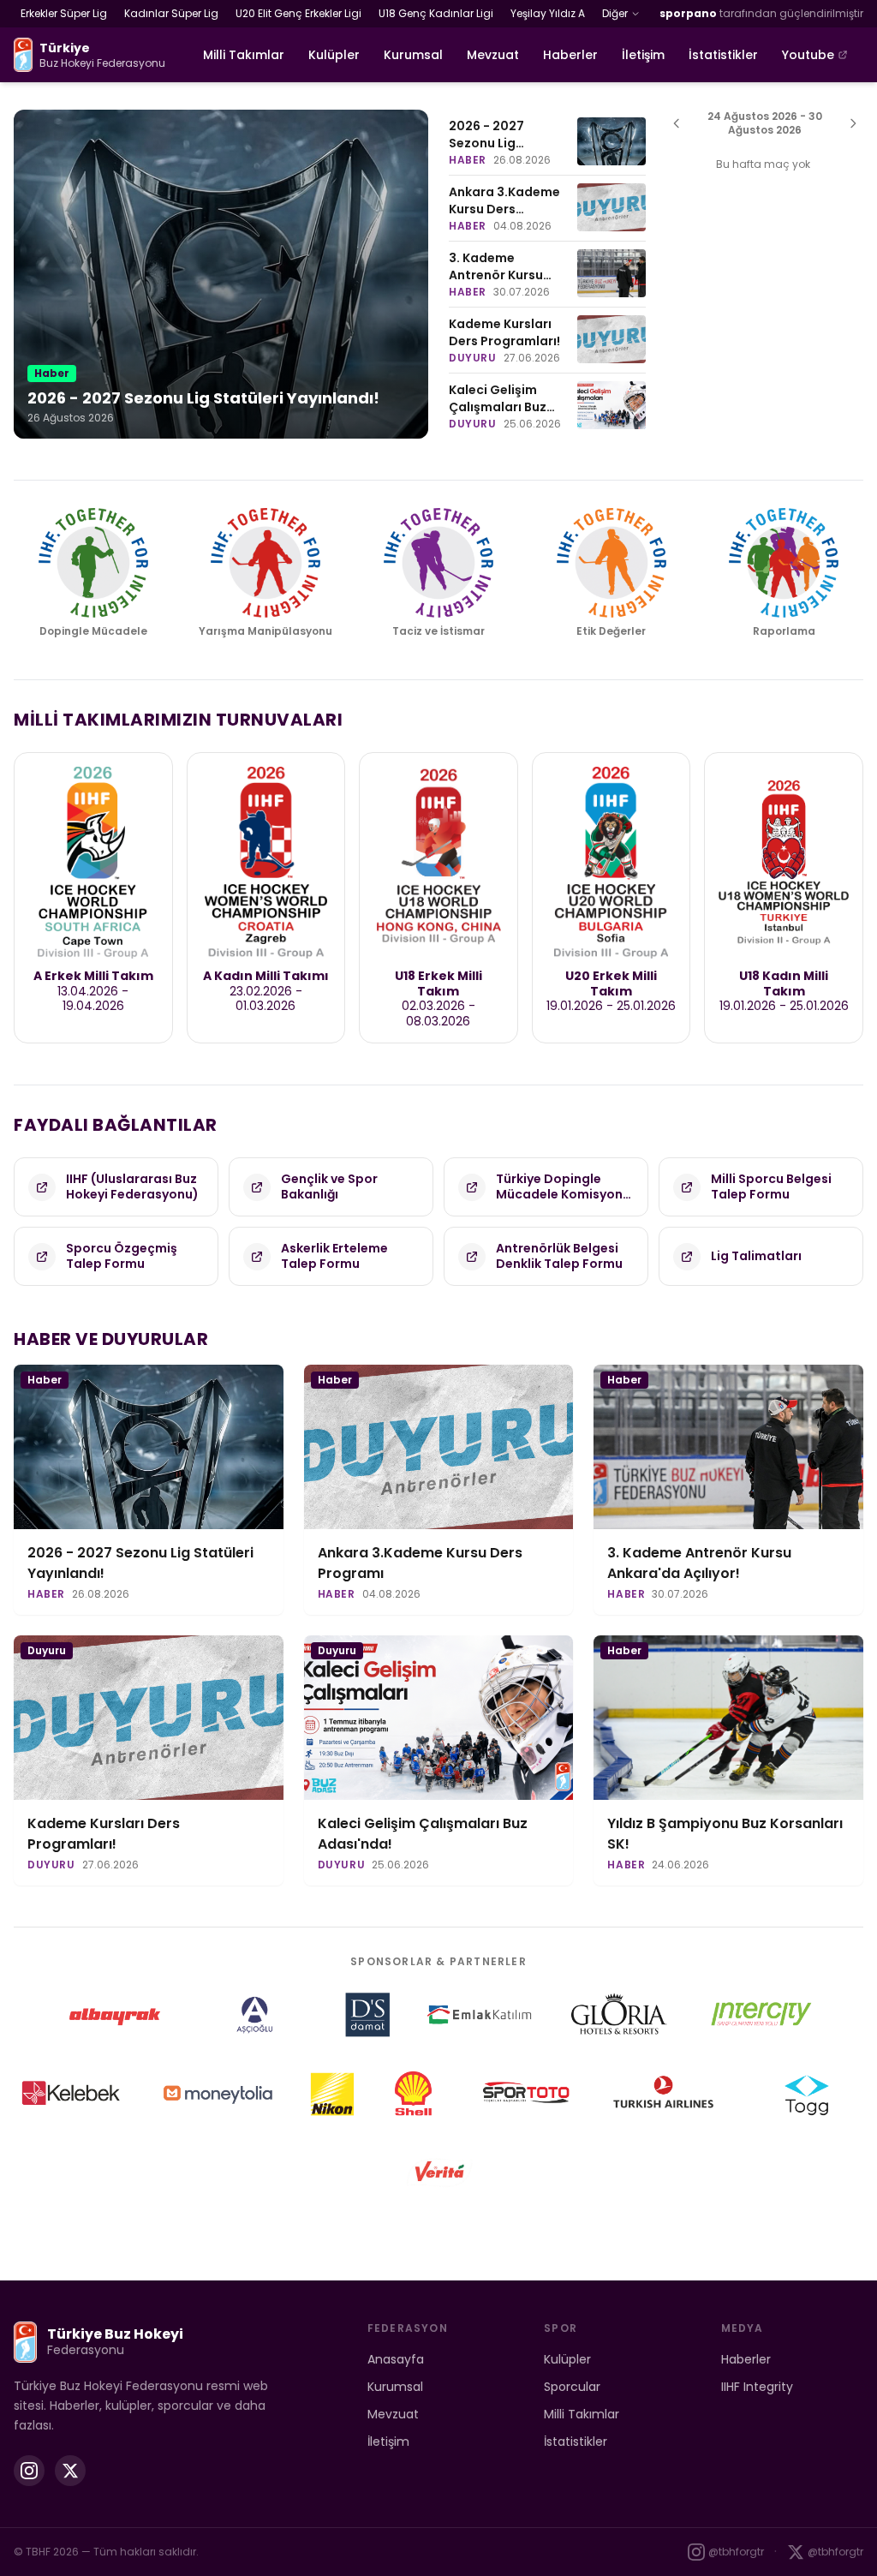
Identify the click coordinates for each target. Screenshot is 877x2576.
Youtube (808, 55)
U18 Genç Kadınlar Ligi (436, 13)
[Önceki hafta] (677, 123)
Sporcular (572, 2387)
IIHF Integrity (757, 2387)
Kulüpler (334, 55)
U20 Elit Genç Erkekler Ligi (298, 13)
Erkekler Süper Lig (64, 13)
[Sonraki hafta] (853, 123)
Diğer (615, 13)
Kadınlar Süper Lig (171, 13)
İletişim (643, 55)
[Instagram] (29, 2471)
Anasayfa (396, 2359)
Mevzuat (493, 55)
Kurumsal (413, 55)
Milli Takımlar (244, 55)
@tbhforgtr (736, 2552)
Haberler (570, 55)
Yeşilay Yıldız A (548, 13)
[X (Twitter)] (70, 2471)
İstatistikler (723, 55)
